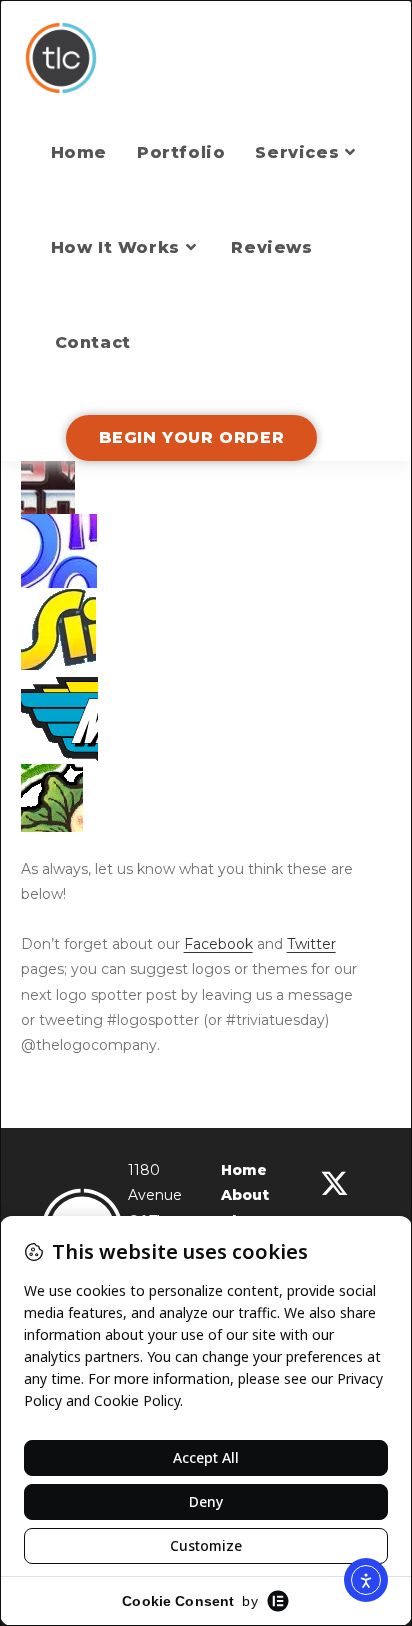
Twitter (311, 944)
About (245, 1195)
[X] (334, 1184)
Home (244, 1170)
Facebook (218, 944)
